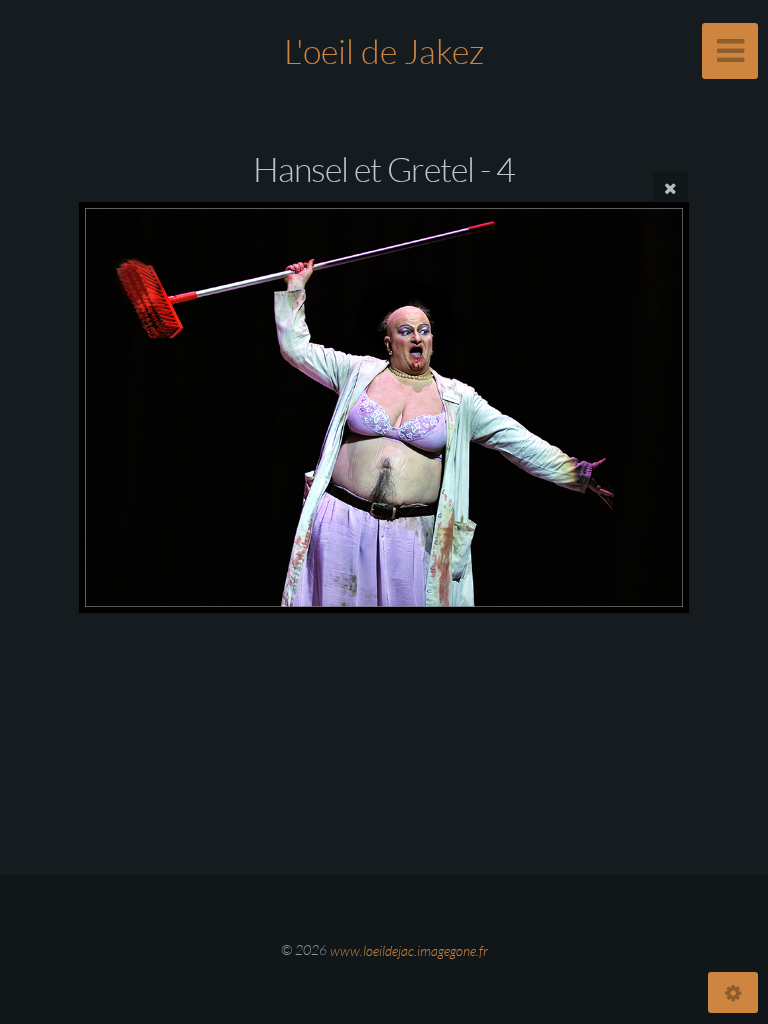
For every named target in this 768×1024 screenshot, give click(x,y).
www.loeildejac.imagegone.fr (409, 949)
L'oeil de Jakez (384, 51)
